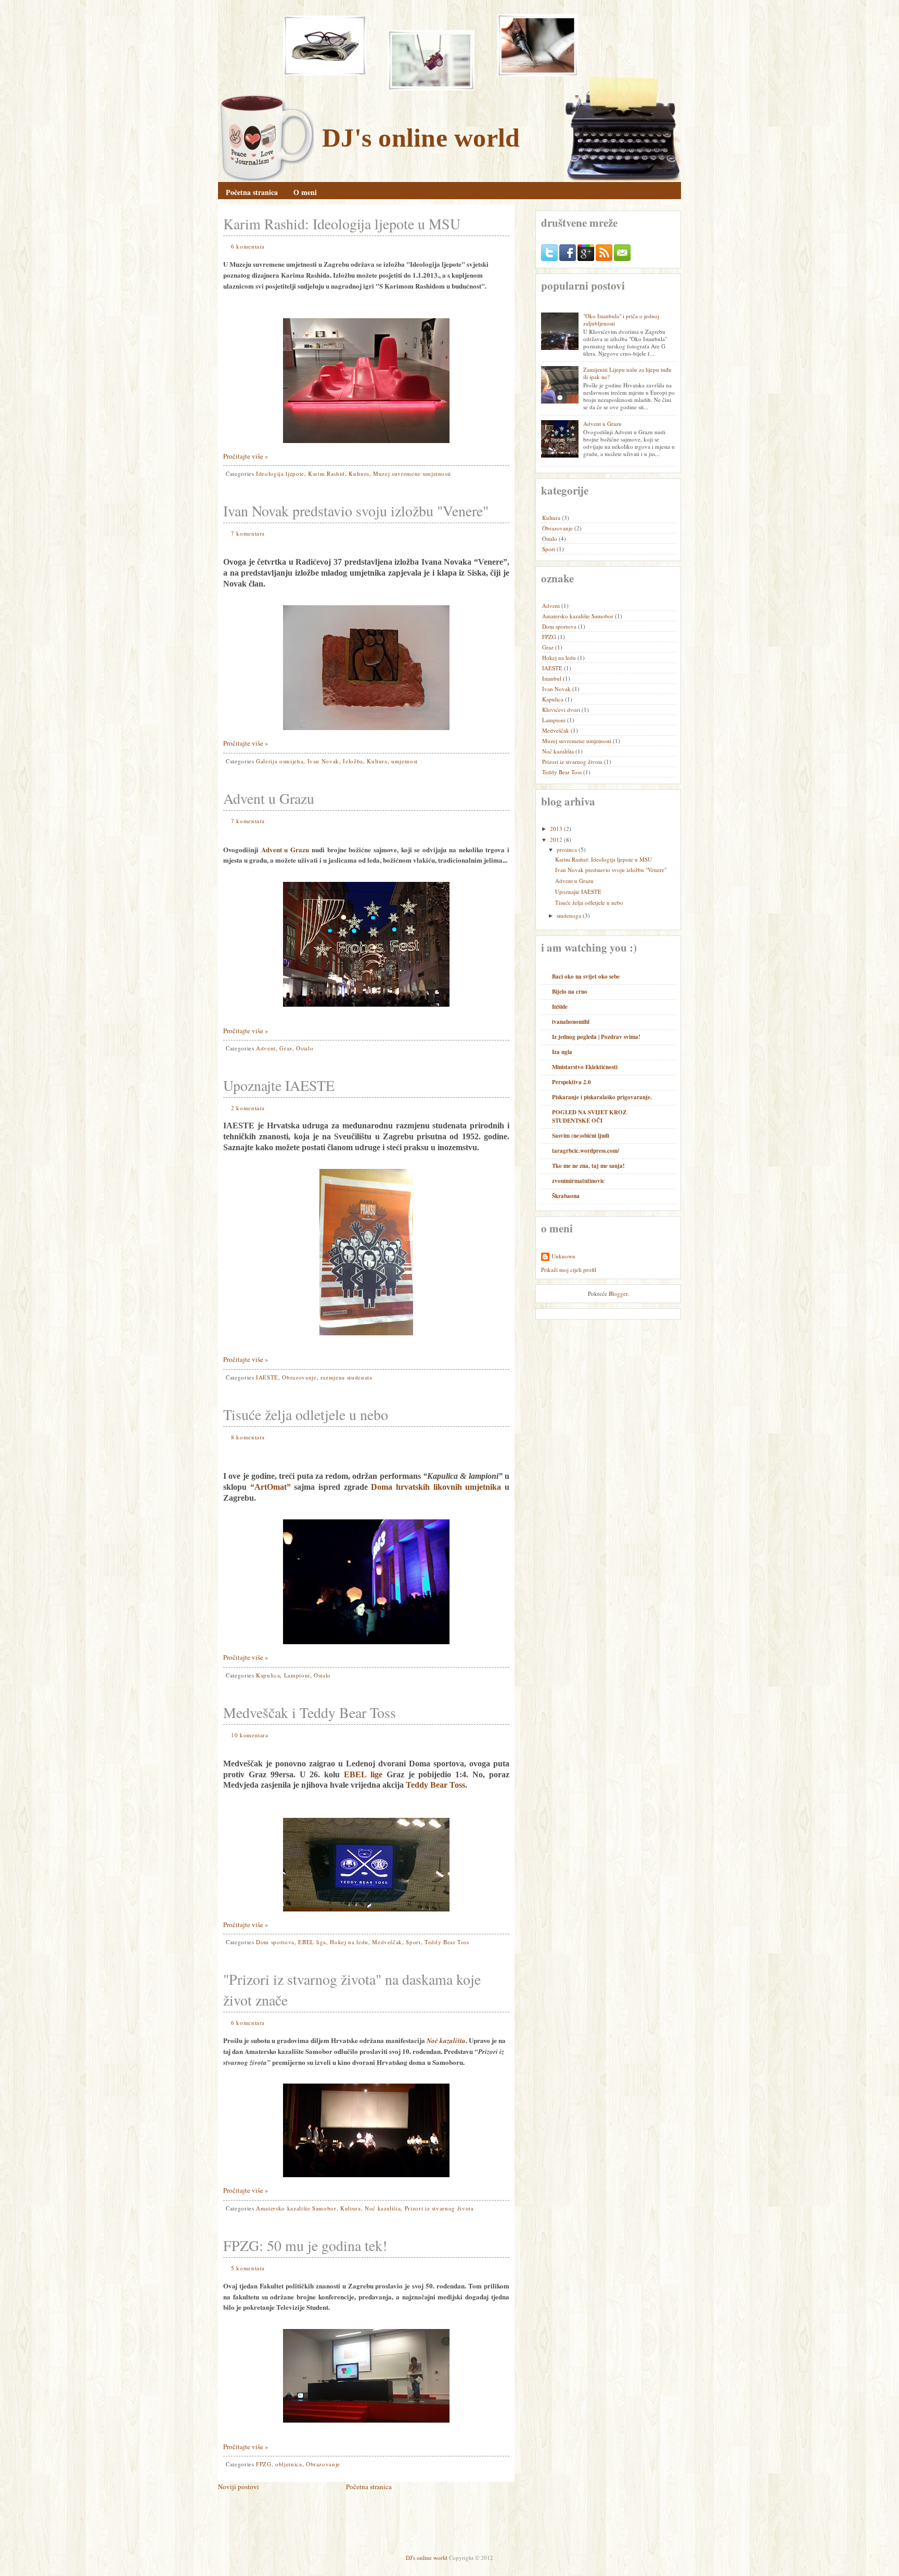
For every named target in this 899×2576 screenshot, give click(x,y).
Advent (266, 1048)
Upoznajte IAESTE (279, 1085)
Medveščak (387, 1942)
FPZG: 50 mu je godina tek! (305, 2245)
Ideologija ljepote (280, 473)
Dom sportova (275, 1942)
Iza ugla (562, 1052)
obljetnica (289, 2464)
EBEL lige (363, 1774)
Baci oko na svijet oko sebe (586, 977)
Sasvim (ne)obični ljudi (581, 1136)
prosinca (567, 849)
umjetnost (404, 761)
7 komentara (248, 533)
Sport (413, 1942)
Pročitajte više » (246, 456)
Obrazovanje (299, 1377)
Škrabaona (566, 1196)
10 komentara (250, 1735)
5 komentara (248, 2268)
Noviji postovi (239, 2487)
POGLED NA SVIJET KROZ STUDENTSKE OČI (589, 1116)
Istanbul (553, 678)
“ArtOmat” (271, 1487)
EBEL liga (312, 1942)
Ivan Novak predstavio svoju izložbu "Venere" (356, 511)
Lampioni (297, 1675)
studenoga (569, 915)
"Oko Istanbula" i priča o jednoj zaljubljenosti (621, 320)
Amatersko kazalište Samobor (296, 2208)
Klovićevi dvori (562, 710)
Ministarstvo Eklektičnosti (585, 1067)
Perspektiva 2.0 (571, 1082)
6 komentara (248, 246)
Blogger (618, 1293)
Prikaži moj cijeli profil (569, 1270)
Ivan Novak (324, 761)
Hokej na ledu (349, 1942)
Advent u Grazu (269, 798)
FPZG (264, 2464)
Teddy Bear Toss (435, 1785)
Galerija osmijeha (280, 761)
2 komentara (248, 1108)
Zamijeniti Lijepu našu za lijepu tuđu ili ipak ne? (627, 373)
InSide (560, 1007)
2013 (556, 829)
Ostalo (305, 1048)
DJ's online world (421, 138)
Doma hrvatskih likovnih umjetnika (436, 1487)
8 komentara (248, 1437)
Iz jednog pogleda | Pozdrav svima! (596, 1037)
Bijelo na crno (570, 992)
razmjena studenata (346, 1377)
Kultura (359, 473)
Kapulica (268, 1675)
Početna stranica (252, 192)
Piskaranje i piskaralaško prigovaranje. (602, 1097)
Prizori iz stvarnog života (439, 2208)
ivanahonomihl (571, 1022)
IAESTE (267, 1377)
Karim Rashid (326, 473)
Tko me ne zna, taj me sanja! (588, 1166)
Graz (286, 1048)
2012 (556, 840)
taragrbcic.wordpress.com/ (586, 1151)
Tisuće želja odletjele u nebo (306, 1414)
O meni (305, 192)
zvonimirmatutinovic (578, 1181)
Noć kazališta (383, 2208)
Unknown (563, 1256)
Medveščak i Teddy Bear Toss (310, 1712)
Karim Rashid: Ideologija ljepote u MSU (342, 224)
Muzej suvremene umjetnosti (412, 473)
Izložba (353, 761)
